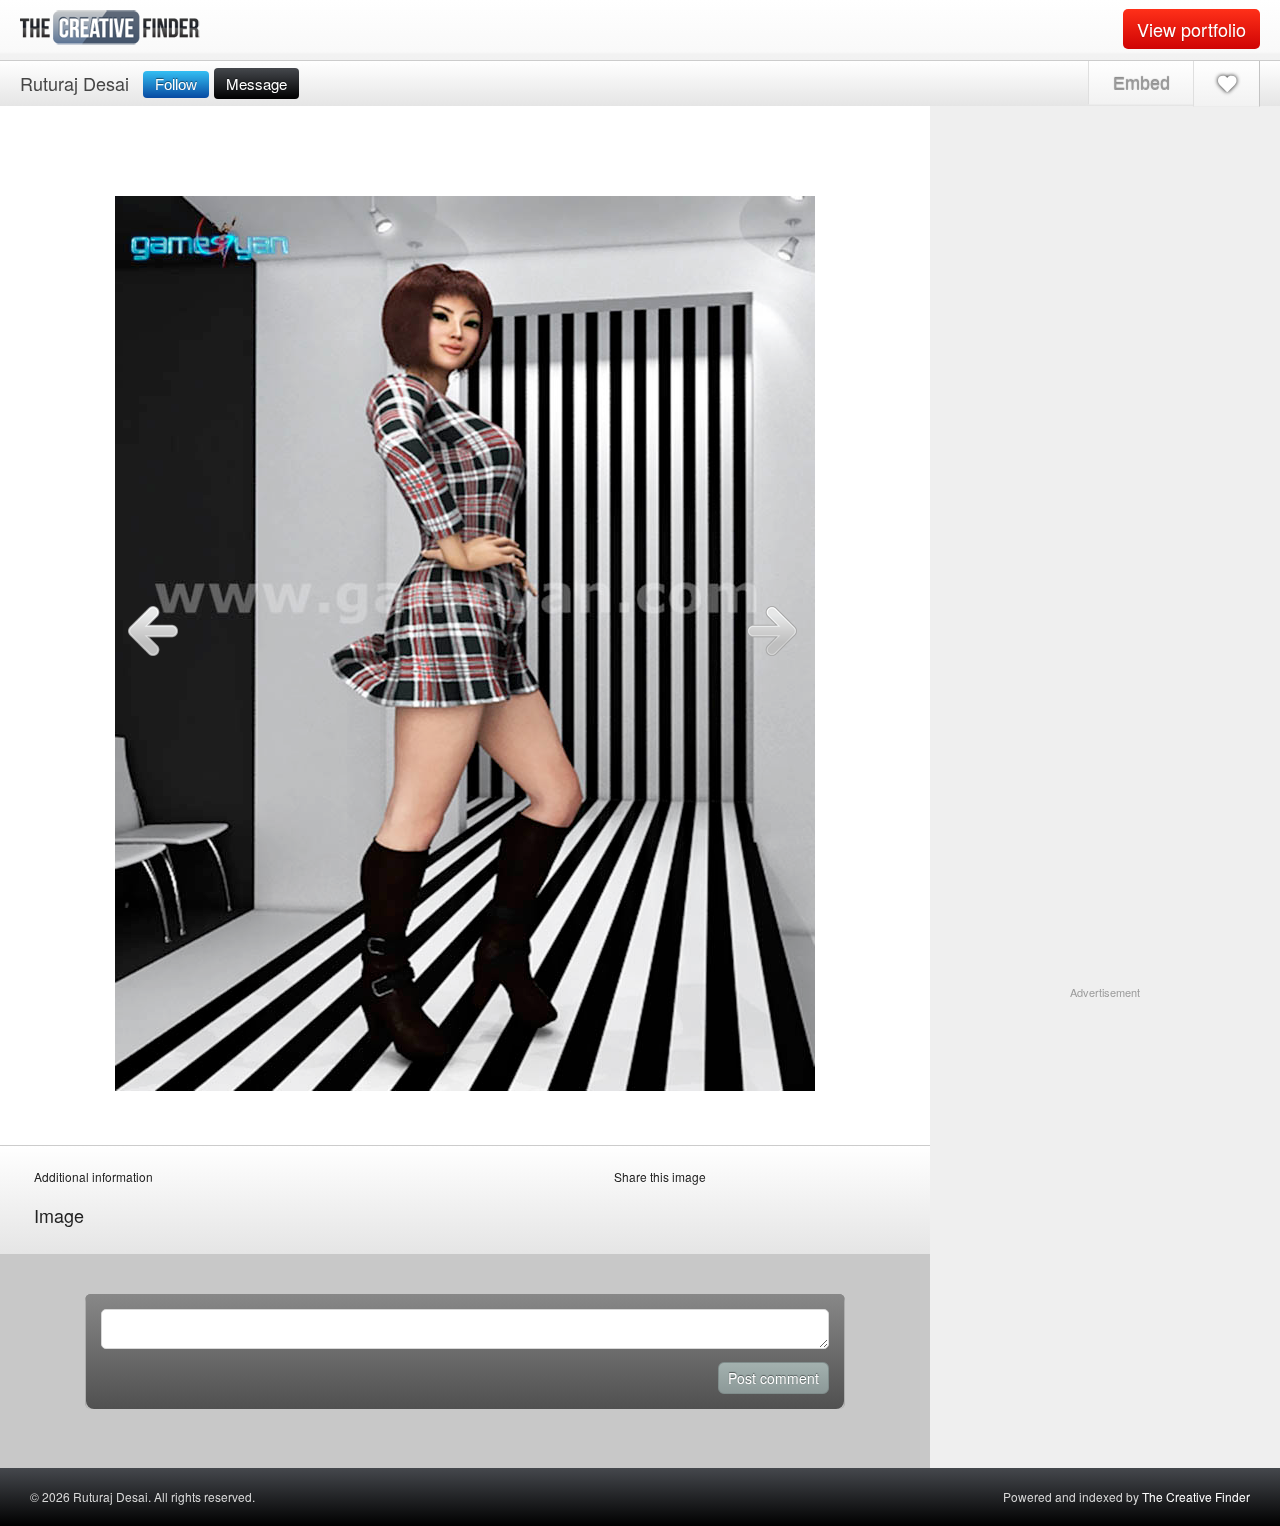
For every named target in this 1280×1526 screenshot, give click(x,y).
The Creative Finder (1196, 1496)
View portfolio (1191, 29)
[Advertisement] (1105, 1126)
